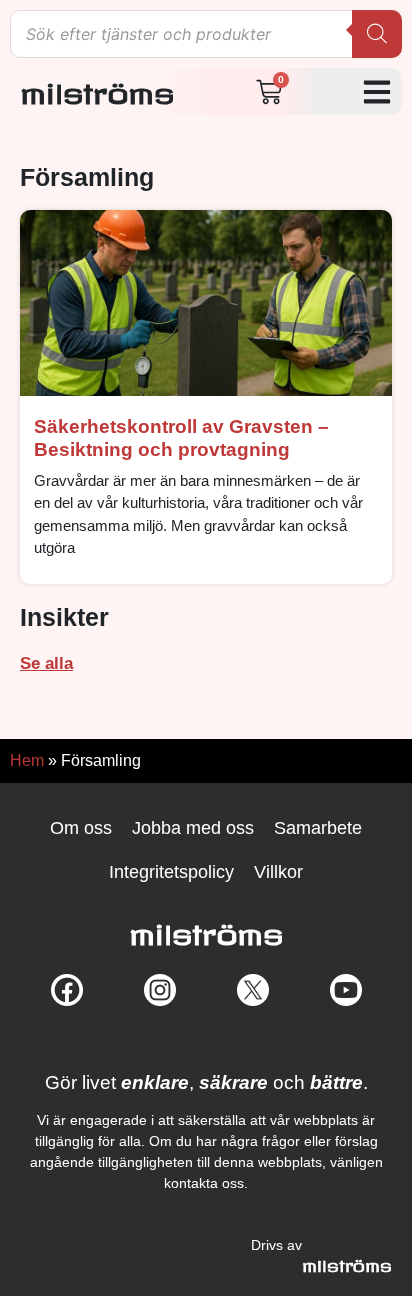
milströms (97, 88)
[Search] (377, 34)
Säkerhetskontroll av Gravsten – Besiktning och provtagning (181, 438)
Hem (27, 760)
